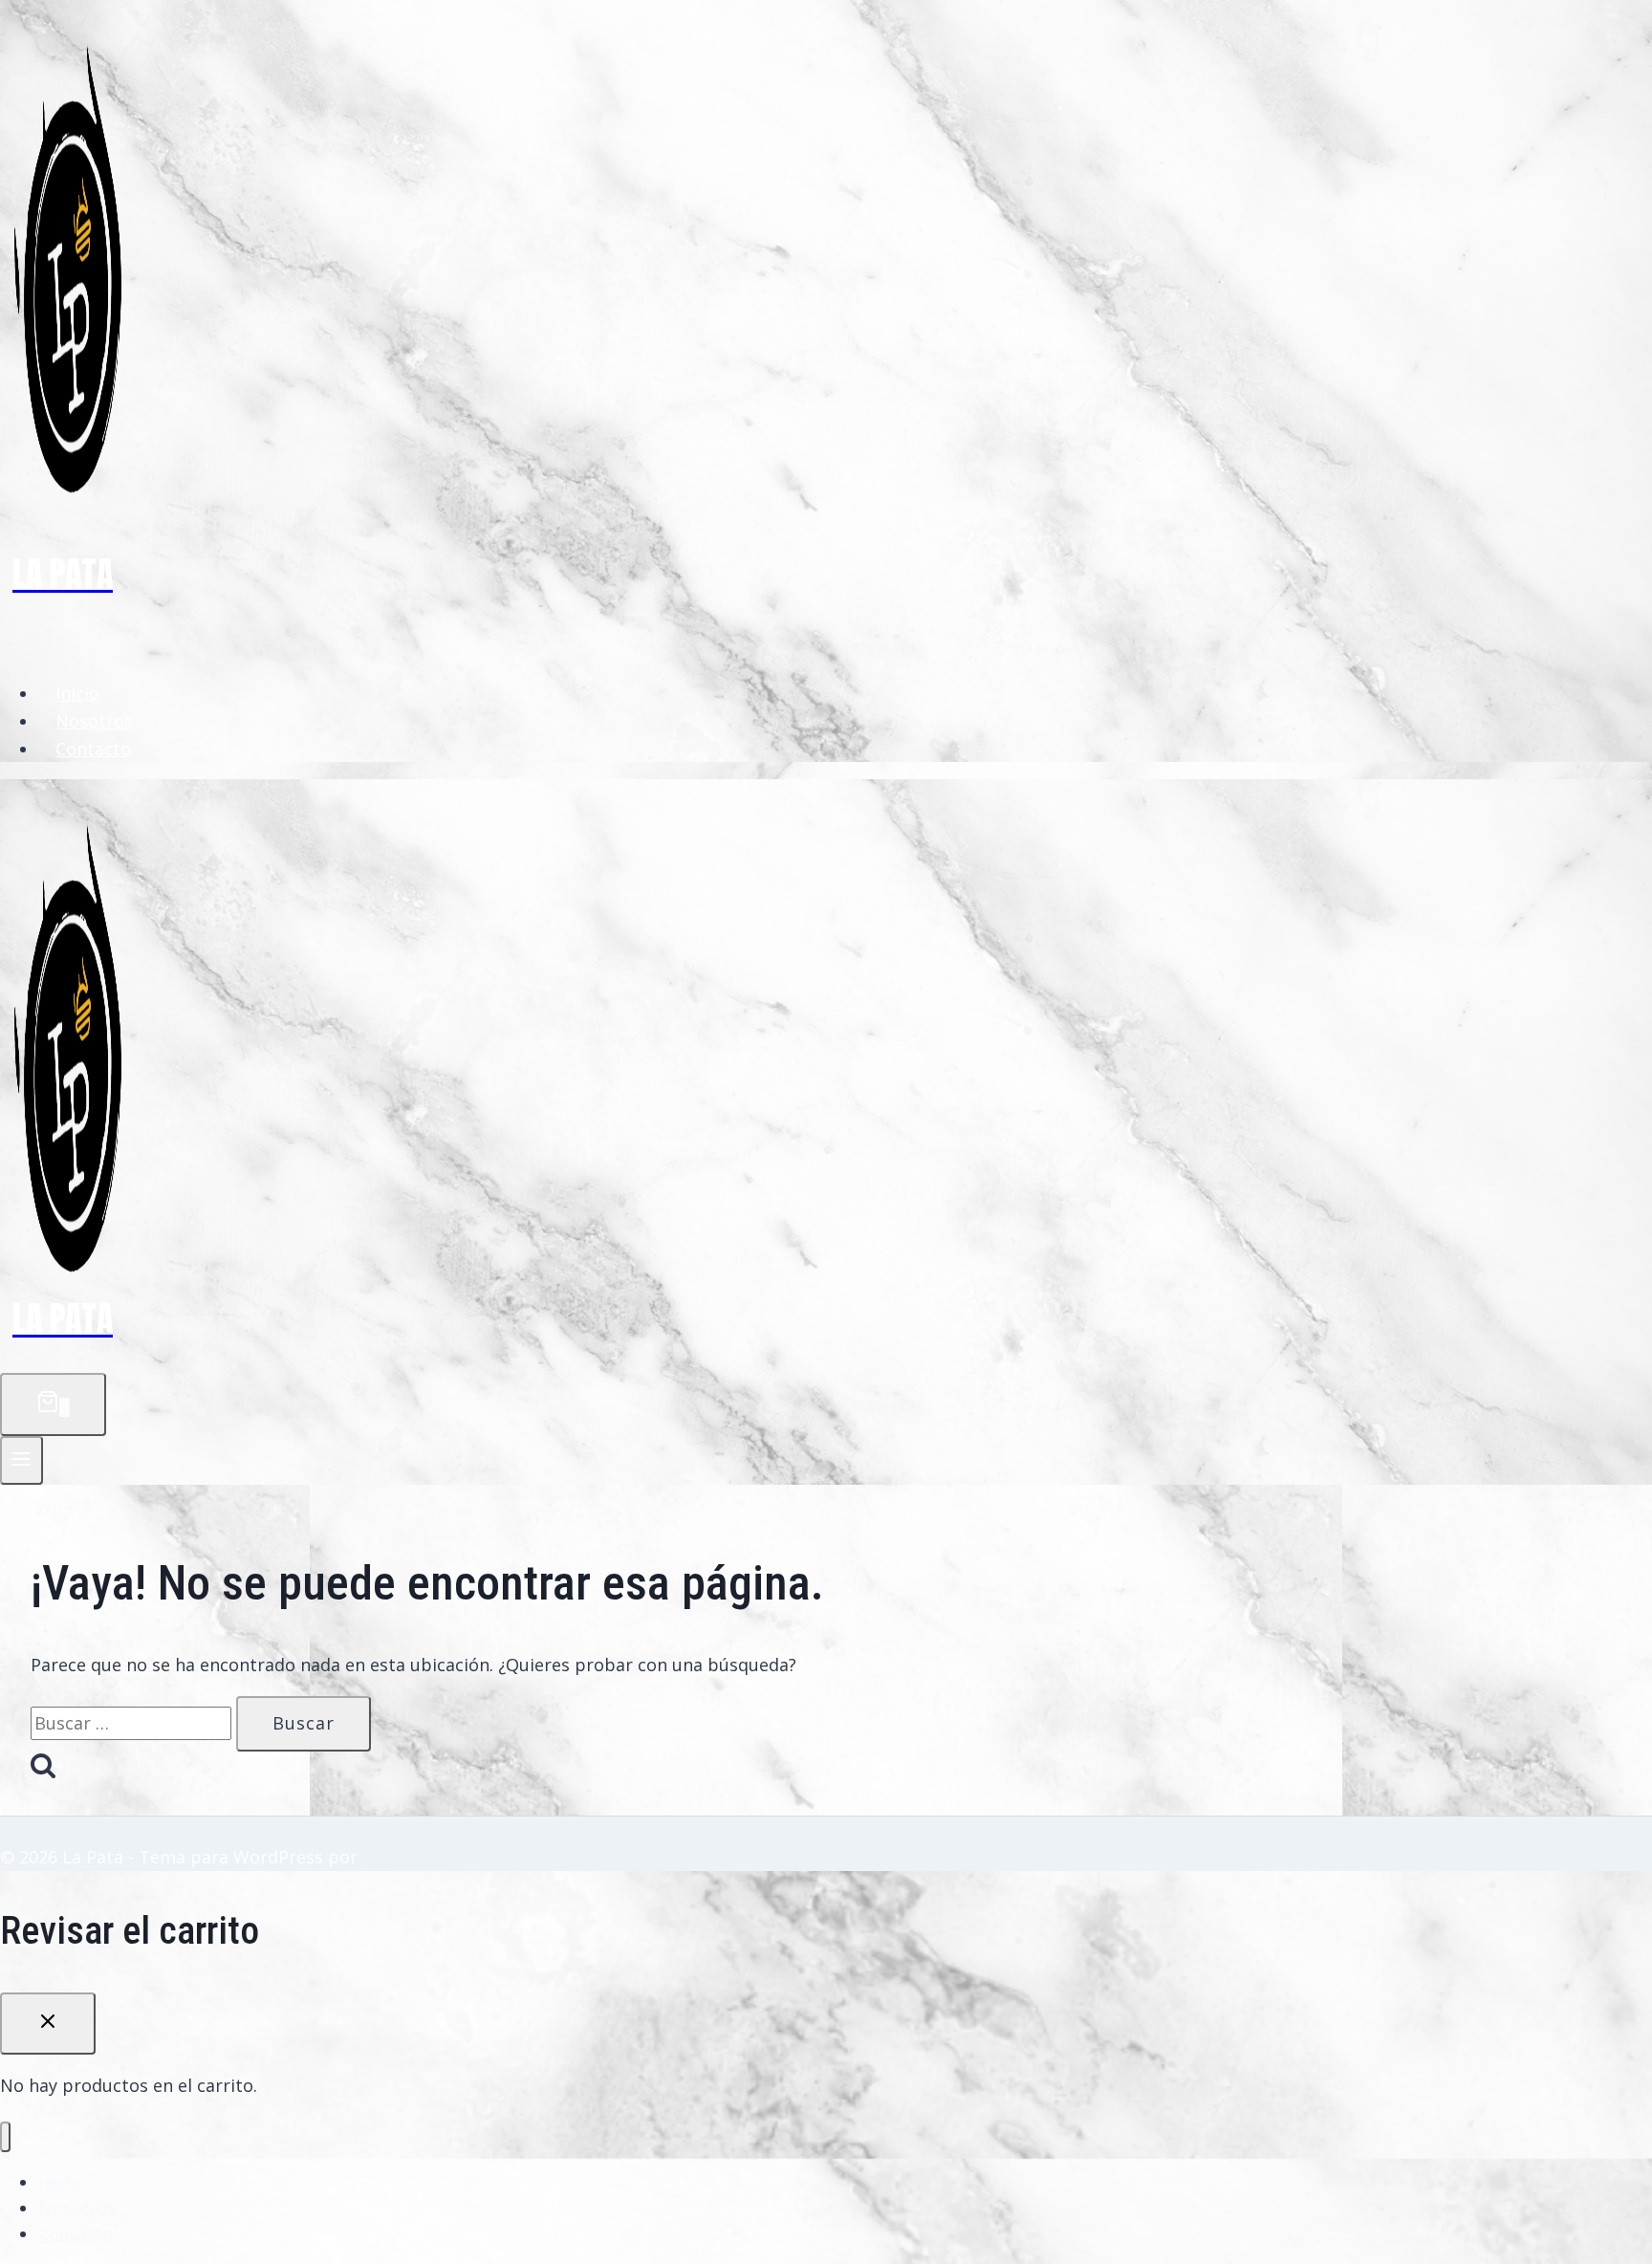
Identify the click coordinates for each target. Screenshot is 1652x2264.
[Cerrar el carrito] (48, 2024)
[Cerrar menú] (5, 2137)
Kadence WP (413, 1857)
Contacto (93, 749)
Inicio (77, 693)
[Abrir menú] (22, 1460)
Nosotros (94, 721)
